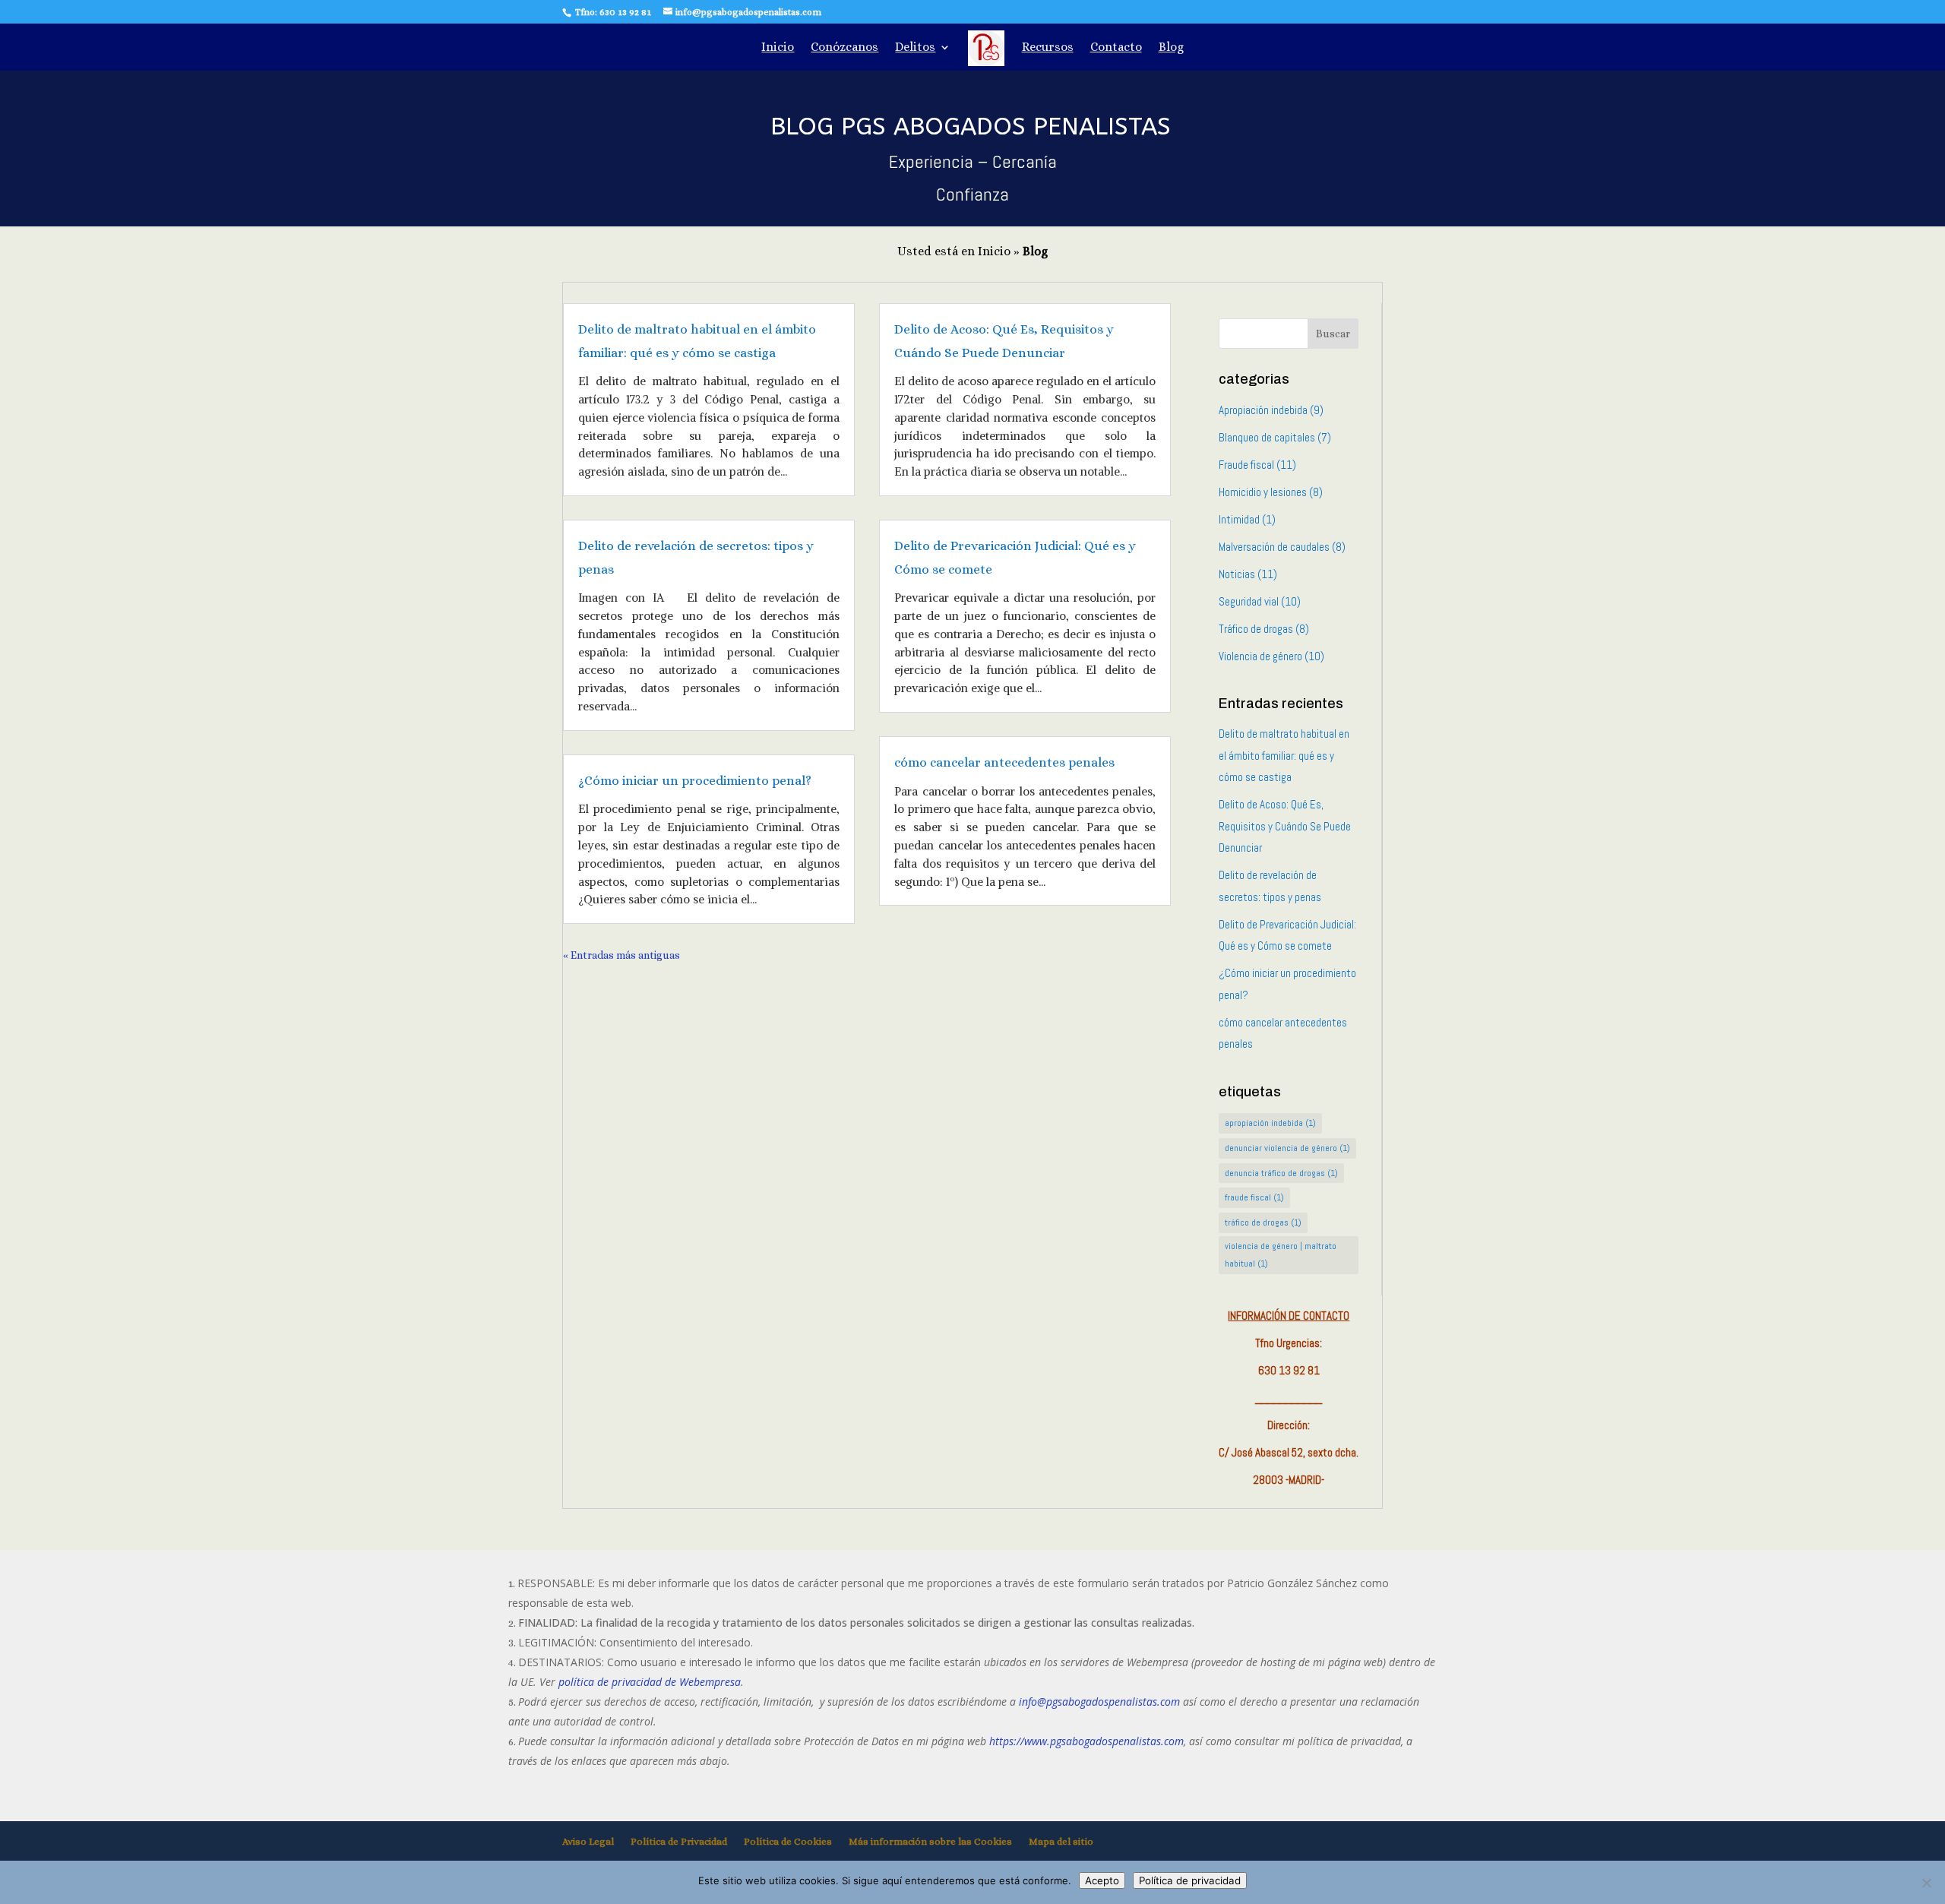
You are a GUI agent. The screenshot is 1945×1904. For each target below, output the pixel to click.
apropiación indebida (1270, 1123)
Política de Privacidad (679, 1841)
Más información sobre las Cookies (930, 1841)
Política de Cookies (788, 1841)
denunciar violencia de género (1287, 1148)
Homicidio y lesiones (1263, 492)
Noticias (1237, 574)
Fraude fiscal (1246, 465)
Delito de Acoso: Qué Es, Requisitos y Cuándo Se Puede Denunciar (1285, 826)
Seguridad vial (1249, 601)
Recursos (1048, 48)
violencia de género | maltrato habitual (1281, 1255)
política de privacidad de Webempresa (650, 1682)
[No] (1926, 1883)
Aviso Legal (588, 1841)
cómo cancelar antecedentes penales (1004, 762)
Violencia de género (1260, 656)
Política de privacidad (1190, 1880)
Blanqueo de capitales (1267, 437)
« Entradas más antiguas (621, 955)
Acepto (1102, 1880)
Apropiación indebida (1263, 410)
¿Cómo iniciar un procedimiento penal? (695, 781)
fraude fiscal (1254, 1197)
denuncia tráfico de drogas (1281, 1173)
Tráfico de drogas (1256, 629)
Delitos (915, 48)
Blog (1171, 48)
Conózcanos (844, 48)
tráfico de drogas (1263, 1222)
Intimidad (1239, 519)
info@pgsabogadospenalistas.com (1099, 1702)
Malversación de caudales (1274, 547)
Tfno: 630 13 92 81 (612, 12)
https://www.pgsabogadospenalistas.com (1086, 1741)
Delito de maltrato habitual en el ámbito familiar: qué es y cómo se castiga (1284, 755)
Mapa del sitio (1061, 1841)
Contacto (1116, 48)
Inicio (778, 48)
